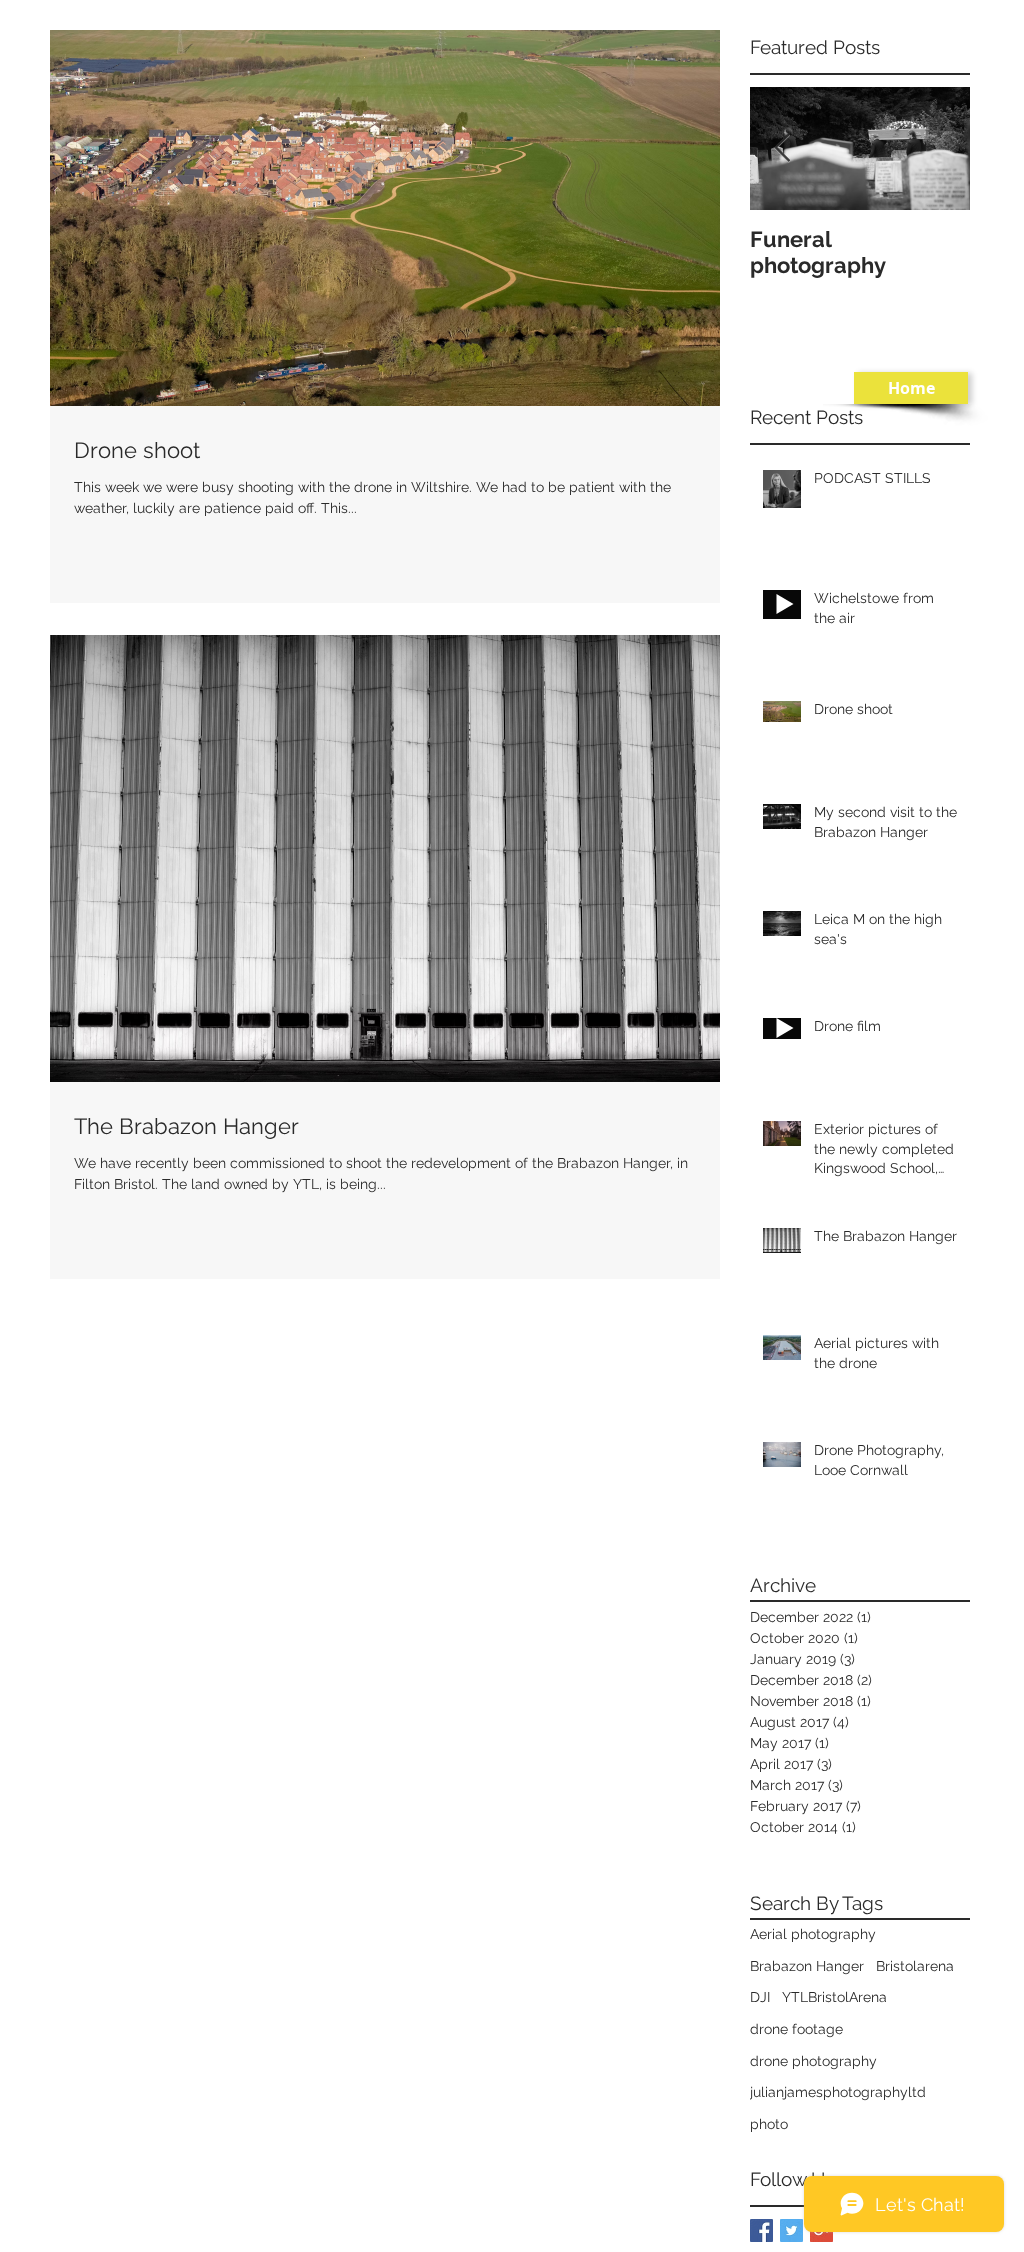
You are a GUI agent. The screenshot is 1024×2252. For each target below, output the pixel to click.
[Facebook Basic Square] (761, 2230)
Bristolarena (915, 1966)
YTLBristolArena (834, 1997)
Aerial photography (813, 1934)
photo (769, 2124)
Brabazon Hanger (807, 1966)
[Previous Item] (782, 148)
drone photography (813, 2061)
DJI (760, 1997)
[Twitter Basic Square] (791, 2230)
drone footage (796, 2029)
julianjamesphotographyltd (838, 2092)
